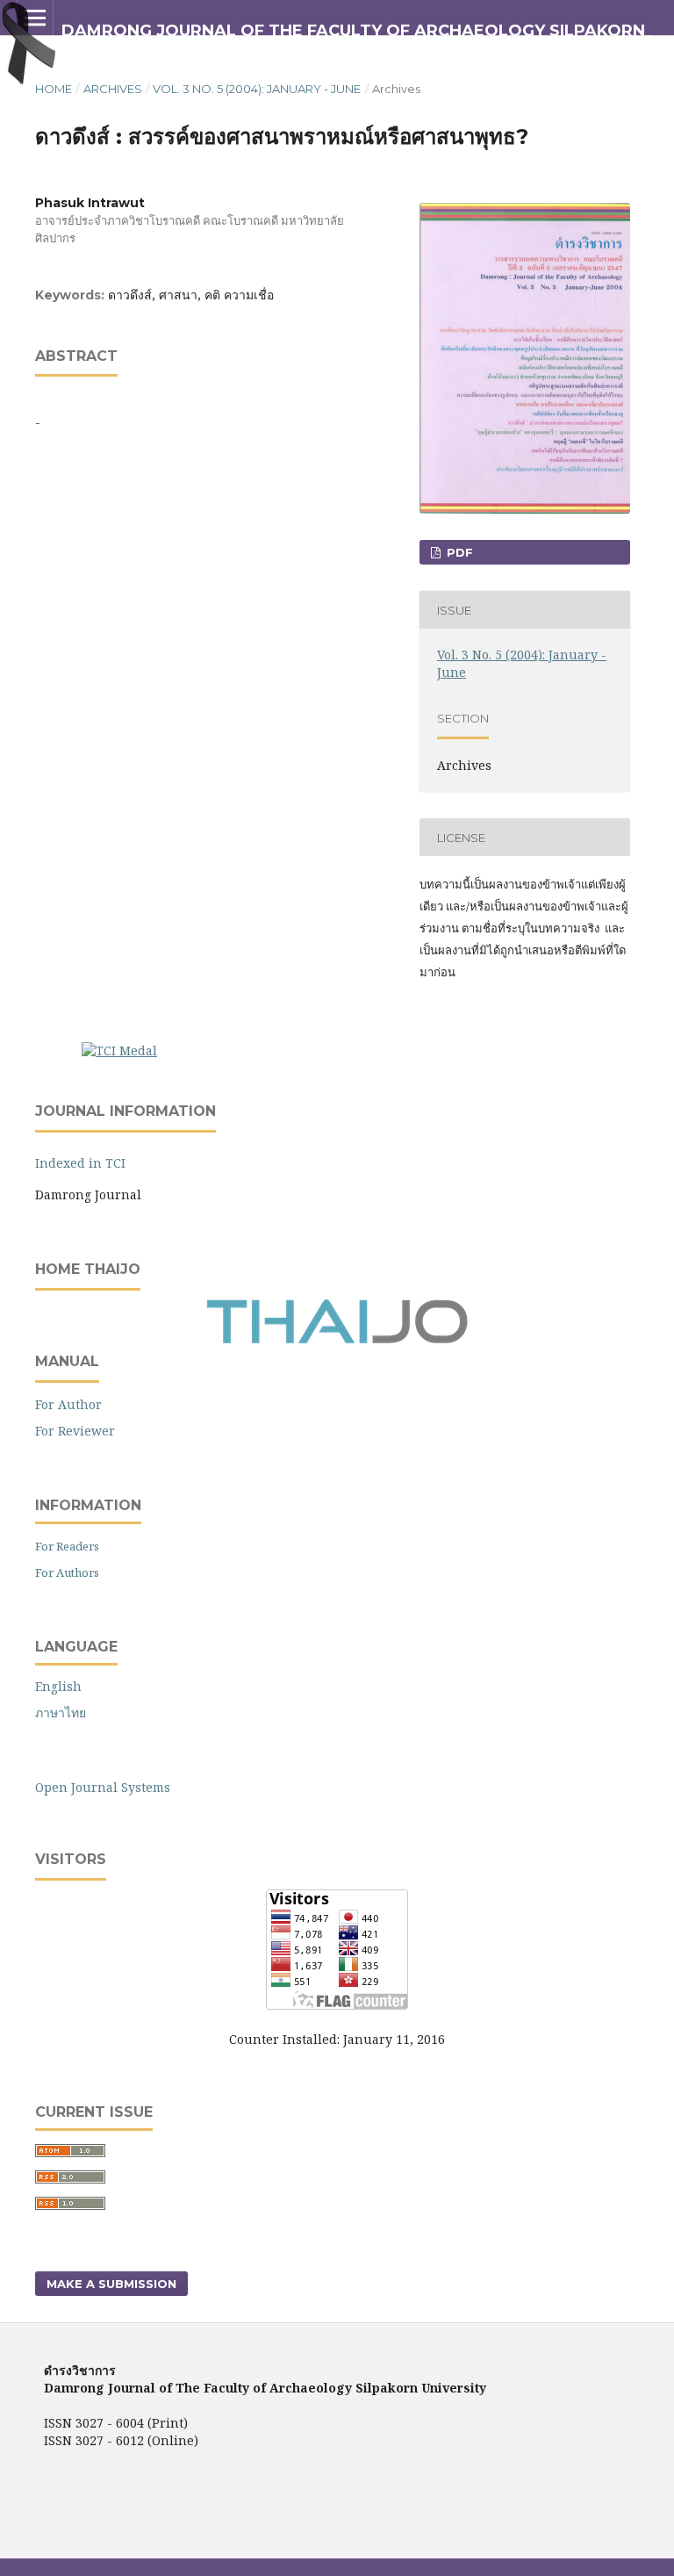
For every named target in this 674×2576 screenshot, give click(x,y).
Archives (113, 89)
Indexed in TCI (80, 1163)
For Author (68, 1404)
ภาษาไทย (61, 1713)
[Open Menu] (35, 18)
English (58, 1686)
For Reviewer (75, 1431)
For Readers (67, 1546)
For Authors (67, 1572)
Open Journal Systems (103, 1787)
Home (54, 89)
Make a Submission (111, 2284)
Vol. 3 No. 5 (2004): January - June (257, 89)
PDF (458, 552)
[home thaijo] (337, 1339)
